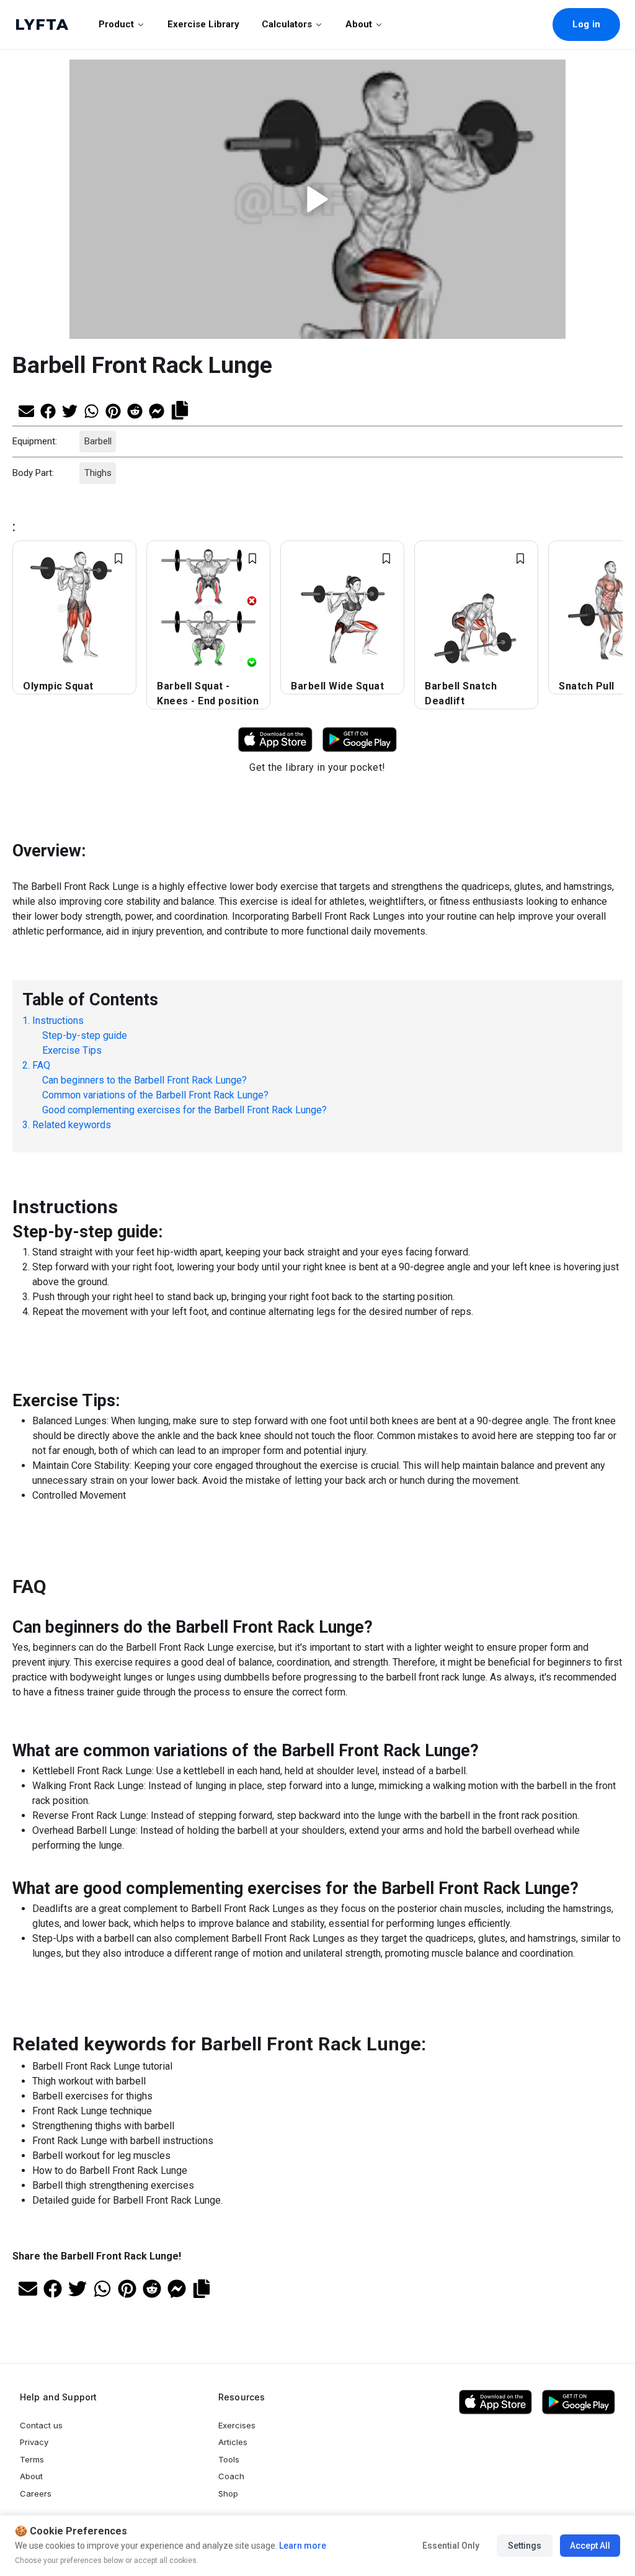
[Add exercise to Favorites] (118, 559)
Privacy (34, 2442)
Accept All (590, 2546)
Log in (586, 24)
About (359, 24)
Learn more (302, 2546)
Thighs (97, 473)
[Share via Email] (26, 410)
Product (116, 24)
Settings (525, 2546)
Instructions (58, 1020)
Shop (228, 2493)
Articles (233, 2442)
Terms (32, 2459)
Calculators (287, 24)
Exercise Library (203, 24)
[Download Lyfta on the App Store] (495, 2402)
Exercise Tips (72, 1050)
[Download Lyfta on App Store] (275, 739)
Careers (36, 2493)
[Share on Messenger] (157, 410)
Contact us (41, 2425)
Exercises (237, 2425)
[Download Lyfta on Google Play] (360, 739)
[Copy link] (180, 409)
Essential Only (451, 2546)
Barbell (97, 441)
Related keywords (72, 1124)
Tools (229, 2459)
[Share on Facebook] (48, 410)
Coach (231, 2476)
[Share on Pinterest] (113, 410)
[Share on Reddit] (135, 410)
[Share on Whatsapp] (91, 410)
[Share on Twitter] (70, 410)
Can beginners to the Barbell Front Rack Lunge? (144, 1079)
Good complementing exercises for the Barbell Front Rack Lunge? (184, 1109)
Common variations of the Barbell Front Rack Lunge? (155, 1094)
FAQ (41, 1065)
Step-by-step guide (85, 1035)
